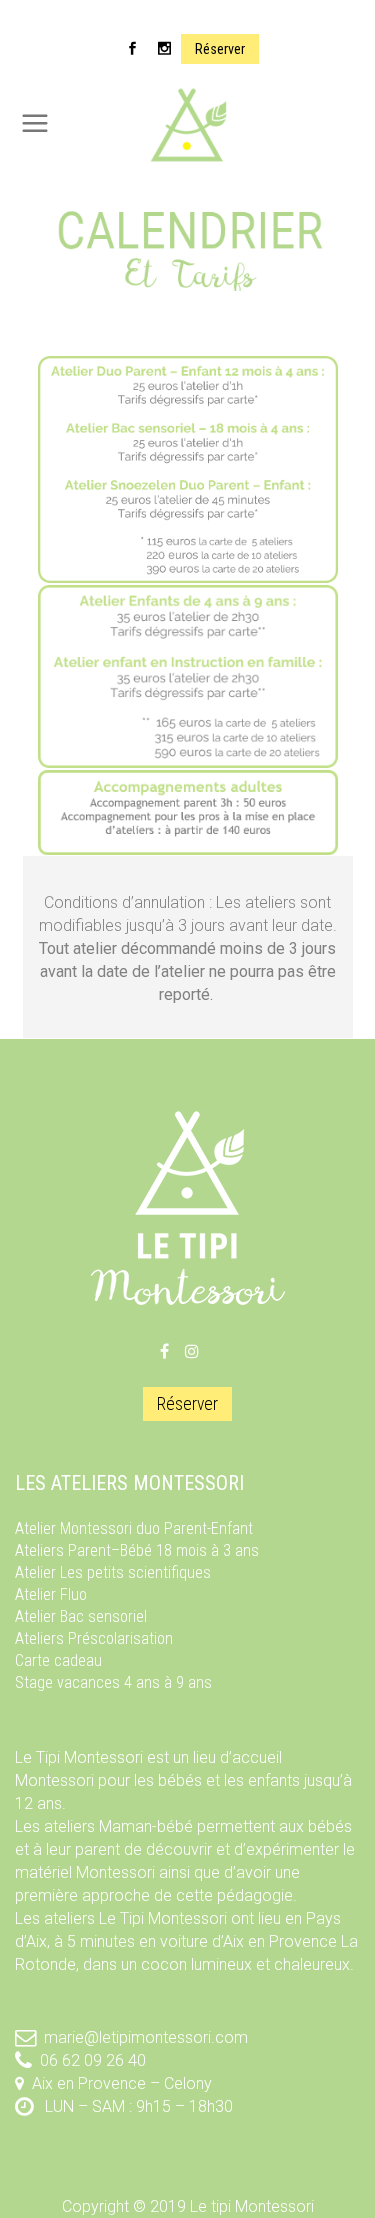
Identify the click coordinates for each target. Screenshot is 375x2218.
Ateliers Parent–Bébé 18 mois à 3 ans (137, 1550)
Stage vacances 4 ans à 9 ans (113, 1682)
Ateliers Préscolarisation (94, 1638)
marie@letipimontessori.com (146, 2037)
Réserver (220, 49)
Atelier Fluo (51, 1594)
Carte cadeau (58, 1660)
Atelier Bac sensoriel (81, 1616)
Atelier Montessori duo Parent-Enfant (134, 1528)
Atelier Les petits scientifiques (113, 1572)
